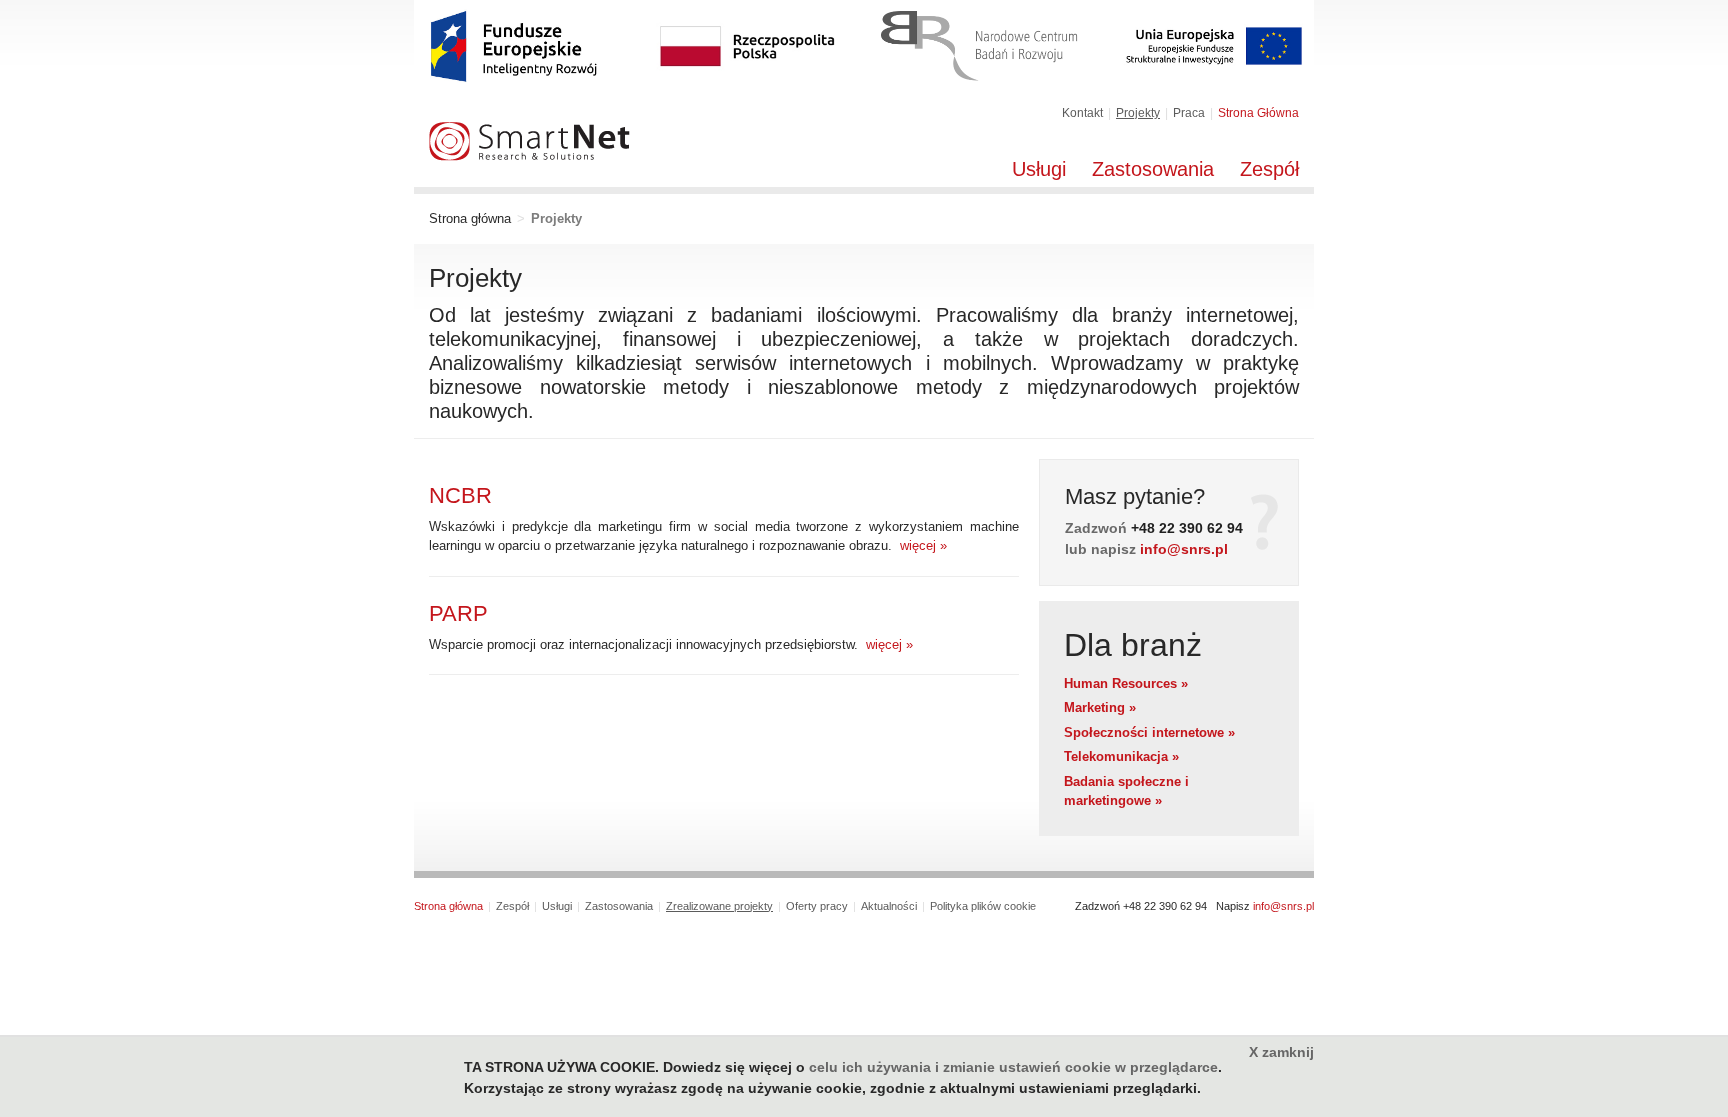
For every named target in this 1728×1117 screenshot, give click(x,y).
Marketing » (1100, 707)
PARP (458, 613)
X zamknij (1281, 1052)
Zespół (1269, 169)
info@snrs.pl (1184, 549)
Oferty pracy (817, 906)
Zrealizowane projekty (719, 906)
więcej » (919, 545)
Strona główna (470, 218)
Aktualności (889, 906)
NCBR (460, 495)
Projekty (1138, 113)
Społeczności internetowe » (1149, 732)
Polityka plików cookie (983, 906)
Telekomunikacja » (1121, 756)
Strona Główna (1258, 113)
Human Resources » (1126, 683)
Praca (1189, 113)
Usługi (1039, 169)
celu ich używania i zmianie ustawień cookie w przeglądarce (1013, 1067)
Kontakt (1082, 113)
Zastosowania (1153, 169)
